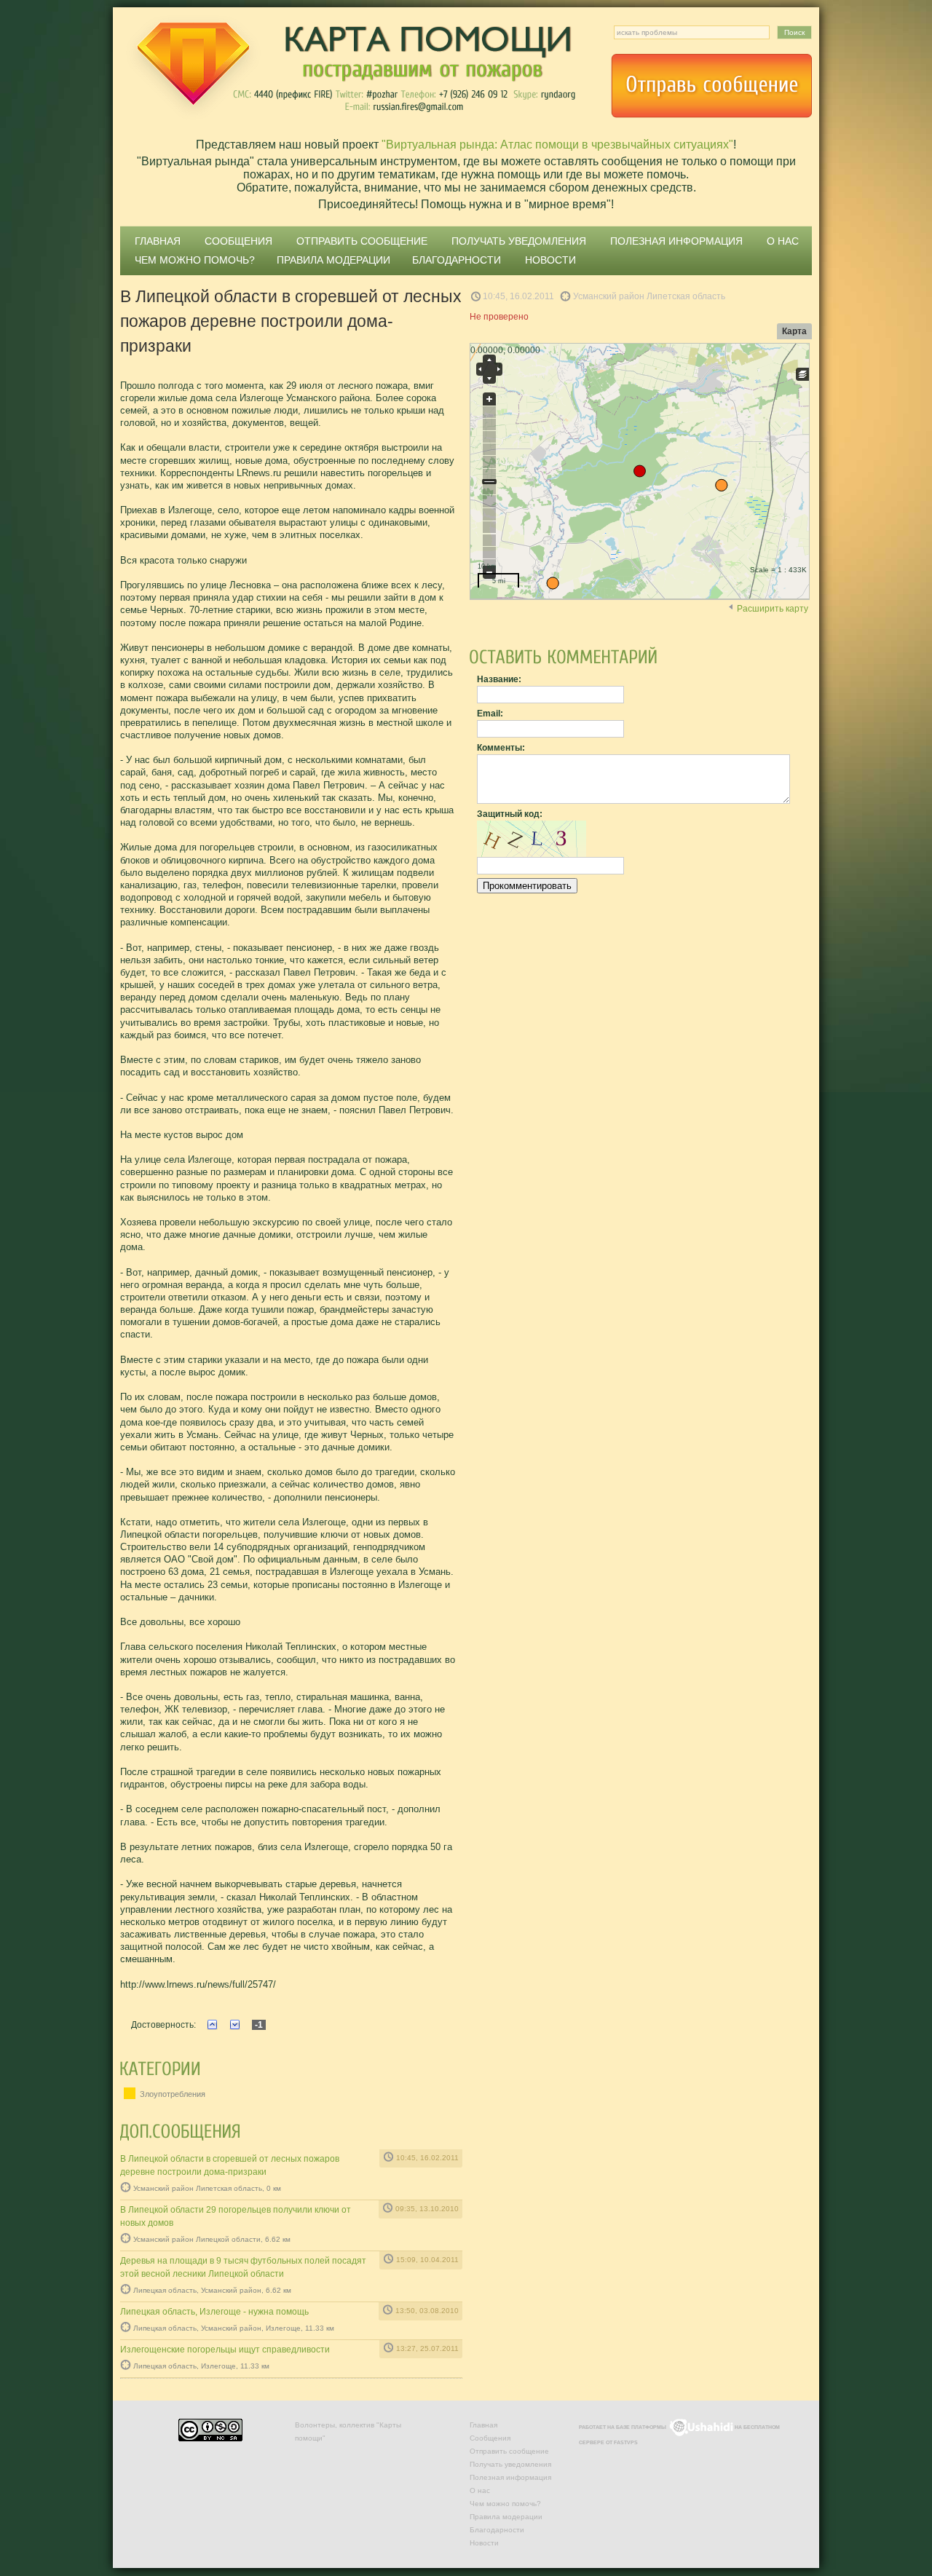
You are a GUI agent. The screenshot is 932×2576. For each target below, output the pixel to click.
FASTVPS (626, 2442)
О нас (783, 241)
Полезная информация (676, 241)
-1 (259, 2025)
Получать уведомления (519, 241)
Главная (158, 241)
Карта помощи (349, 69)
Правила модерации (333, 260)
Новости (550, 260)
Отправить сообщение (711, 86)
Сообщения (238, 241)
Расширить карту (773, 609)
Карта (794, 331)
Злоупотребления (171, 2094)
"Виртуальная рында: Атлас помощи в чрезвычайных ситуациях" (557, 145)
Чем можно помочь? (195, 260)
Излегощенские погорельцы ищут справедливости (225, 2350)
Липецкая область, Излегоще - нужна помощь (214, 2312)
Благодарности (457, 260)
